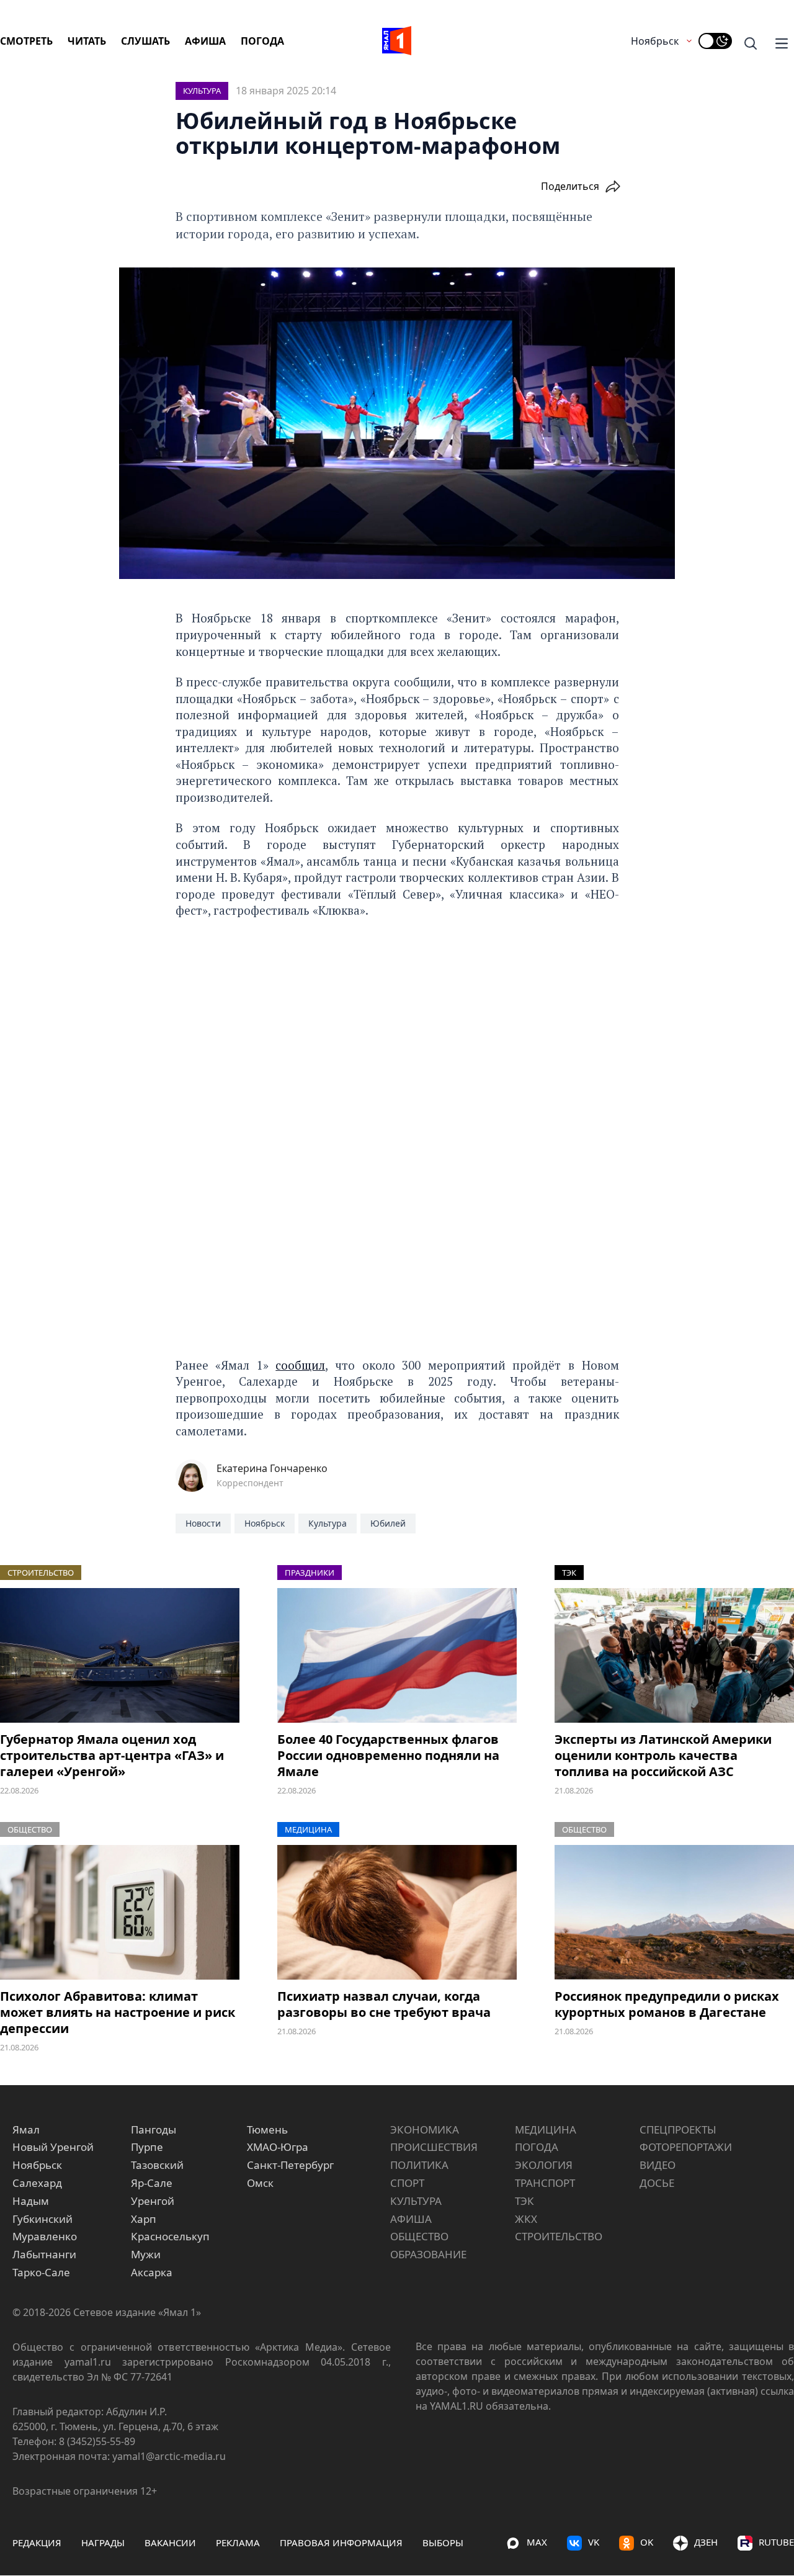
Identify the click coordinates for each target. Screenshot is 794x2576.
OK (647, 2542)
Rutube (776, 2542)
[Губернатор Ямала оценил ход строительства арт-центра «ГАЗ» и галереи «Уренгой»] (120, 1655)
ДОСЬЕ (657, 2183)
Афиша (205, 41)
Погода (262, 41)
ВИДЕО (658, 2165)
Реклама (238, 2542)
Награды (103, 2542)
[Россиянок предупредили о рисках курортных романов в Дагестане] (674, 1912)
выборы (443, 2542)
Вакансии (170, 2542)
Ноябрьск (655, 41)
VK (594, 2542)
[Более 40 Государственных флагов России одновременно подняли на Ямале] (397, 1655)
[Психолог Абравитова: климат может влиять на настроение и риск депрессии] (120, 1912)
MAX (537, 2542)
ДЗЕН (706, 2542)
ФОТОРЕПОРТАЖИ (686, 2147)
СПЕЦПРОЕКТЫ (678, 2129)
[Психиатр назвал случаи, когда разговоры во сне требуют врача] (397, 1912)
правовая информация (341, 2542)
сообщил (300, 1365)
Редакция (37, 2542)
